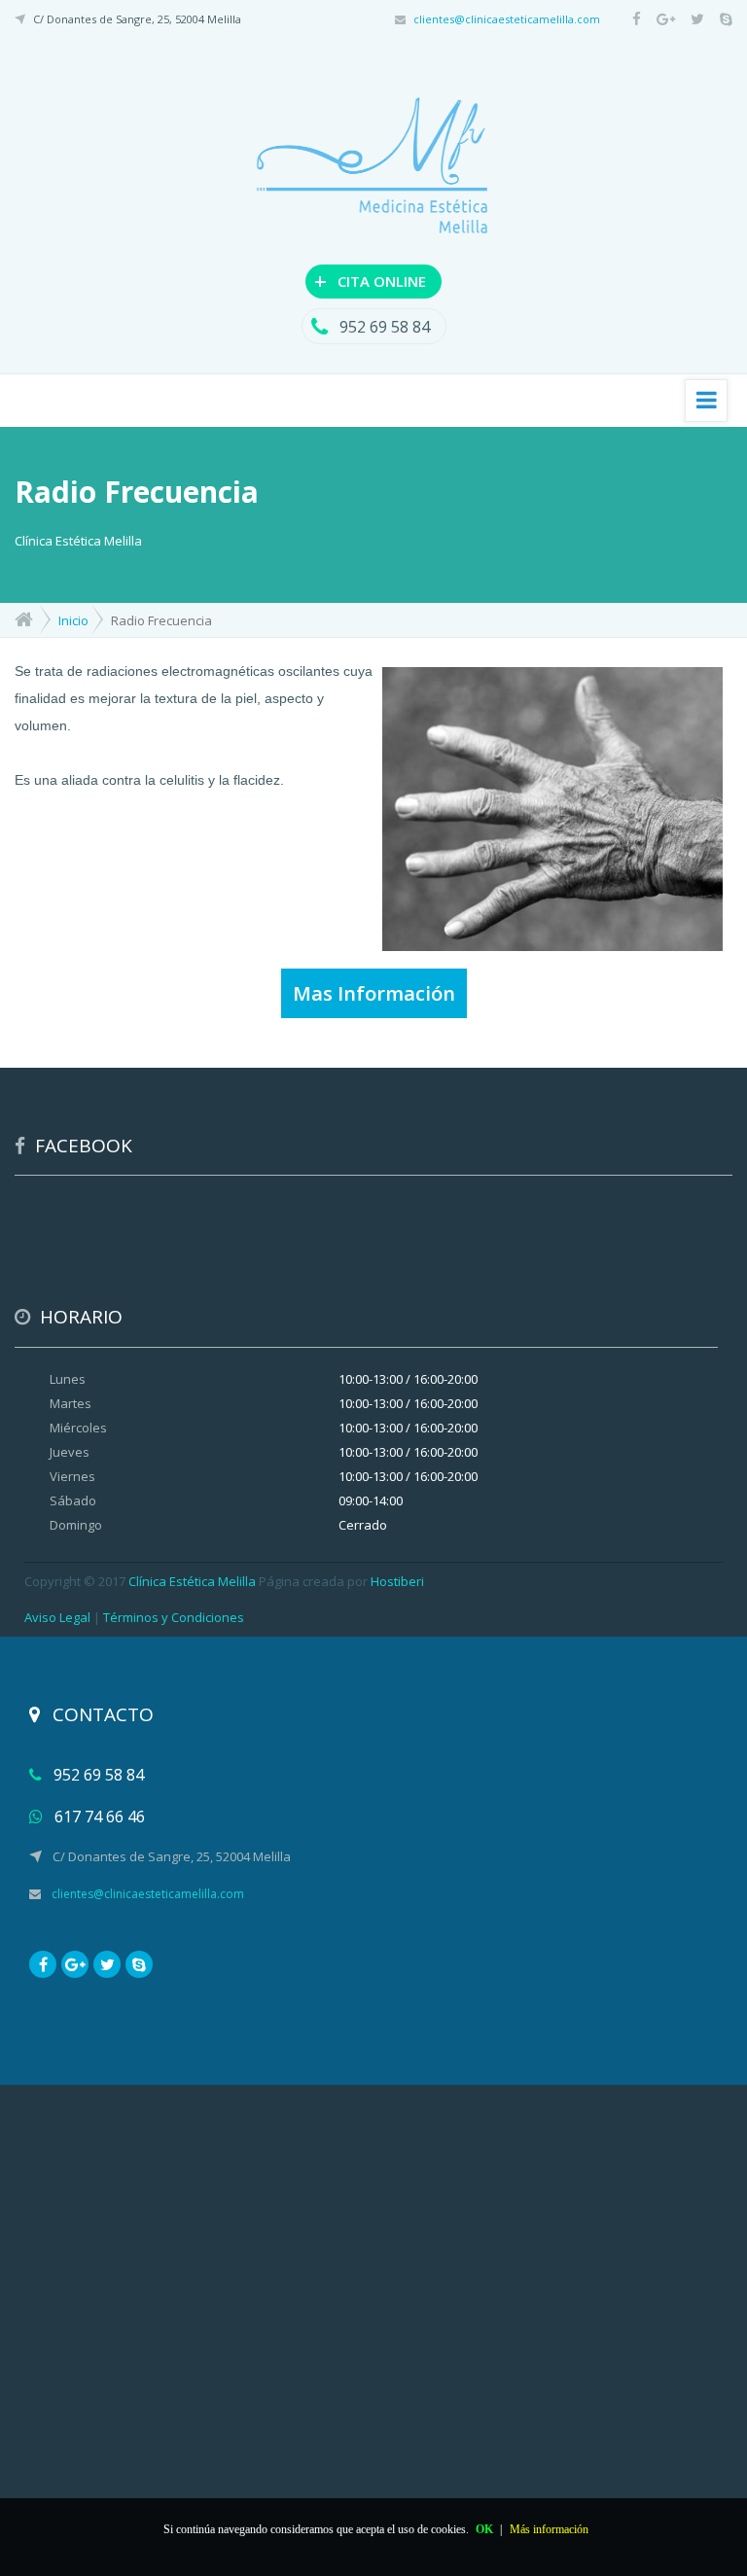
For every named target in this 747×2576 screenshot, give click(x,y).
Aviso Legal (57, 1617)
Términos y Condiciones (174, 1617)
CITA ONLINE (370, 280)
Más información (549, 2529)
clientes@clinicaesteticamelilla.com (507, 19)
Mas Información (374, 993)
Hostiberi (397, 1581)
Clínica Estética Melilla (192, 1581)
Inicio (73, 620)
